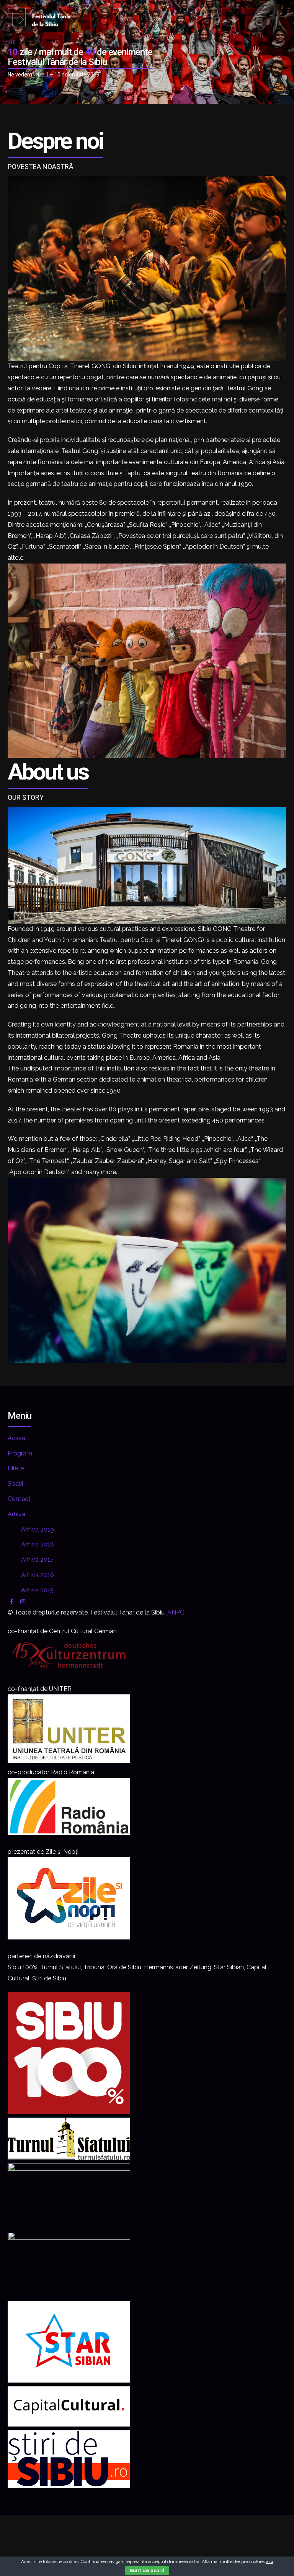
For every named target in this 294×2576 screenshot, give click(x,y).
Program (20, 1453)
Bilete (16, 1468)
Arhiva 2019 (38, 1529)
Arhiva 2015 (37, 1590)
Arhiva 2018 (38, 1544)
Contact (19, 1499)
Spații (15, 1484)
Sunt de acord (147, 2571)
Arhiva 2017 (37, 1560)
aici (269, 2561)
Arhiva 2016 (38, 1575)
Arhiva (16, 1514)
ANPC (176, 1612)
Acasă (16, 1438)
